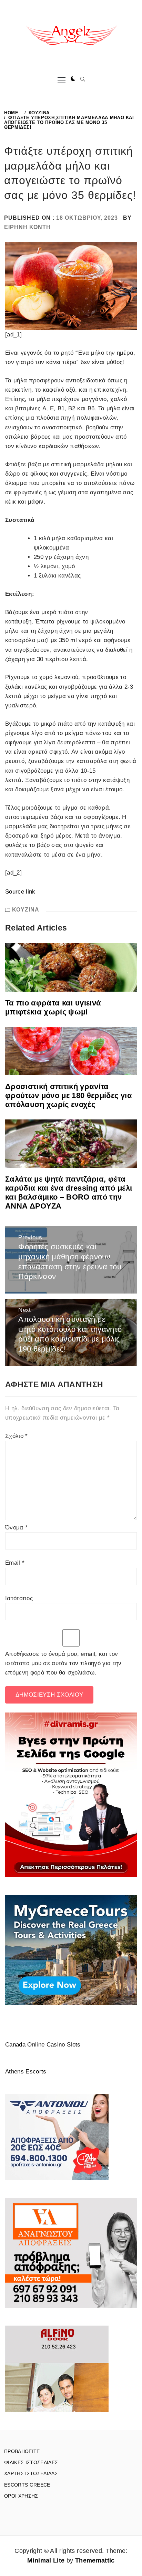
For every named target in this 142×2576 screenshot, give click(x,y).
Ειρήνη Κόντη (27, 227)
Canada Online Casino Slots (43, 2045)
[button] (73, 79)
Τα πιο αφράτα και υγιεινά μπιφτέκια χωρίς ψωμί (53, 1007)
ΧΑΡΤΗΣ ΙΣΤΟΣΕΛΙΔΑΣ (31, 2473)
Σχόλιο (17, 1436)
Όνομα (16, 1528)
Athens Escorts (26, 2072)
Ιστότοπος (19, 1598)
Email (15, 1563)
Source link (20, 892)
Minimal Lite (46, 2560)
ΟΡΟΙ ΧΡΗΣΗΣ (21, 2496)
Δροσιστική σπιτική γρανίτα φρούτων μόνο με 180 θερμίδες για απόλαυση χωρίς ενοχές (69, 1095)
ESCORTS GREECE (27, 2485)
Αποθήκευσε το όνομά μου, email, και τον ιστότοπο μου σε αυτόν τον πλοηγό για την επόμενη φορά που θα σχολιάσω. (63, 1663)
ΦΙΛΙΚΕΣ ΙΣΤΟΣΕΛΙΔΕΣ (31, 2462)
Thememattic (95, 2560)
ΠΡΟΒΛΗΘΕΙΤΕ (22, 2451)
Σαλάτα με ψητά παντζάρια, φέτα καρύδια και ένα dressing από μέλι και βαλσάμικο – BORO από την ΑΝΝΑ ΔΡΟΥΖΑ (69, 1192)
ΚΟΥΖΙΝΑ (26, 910)
